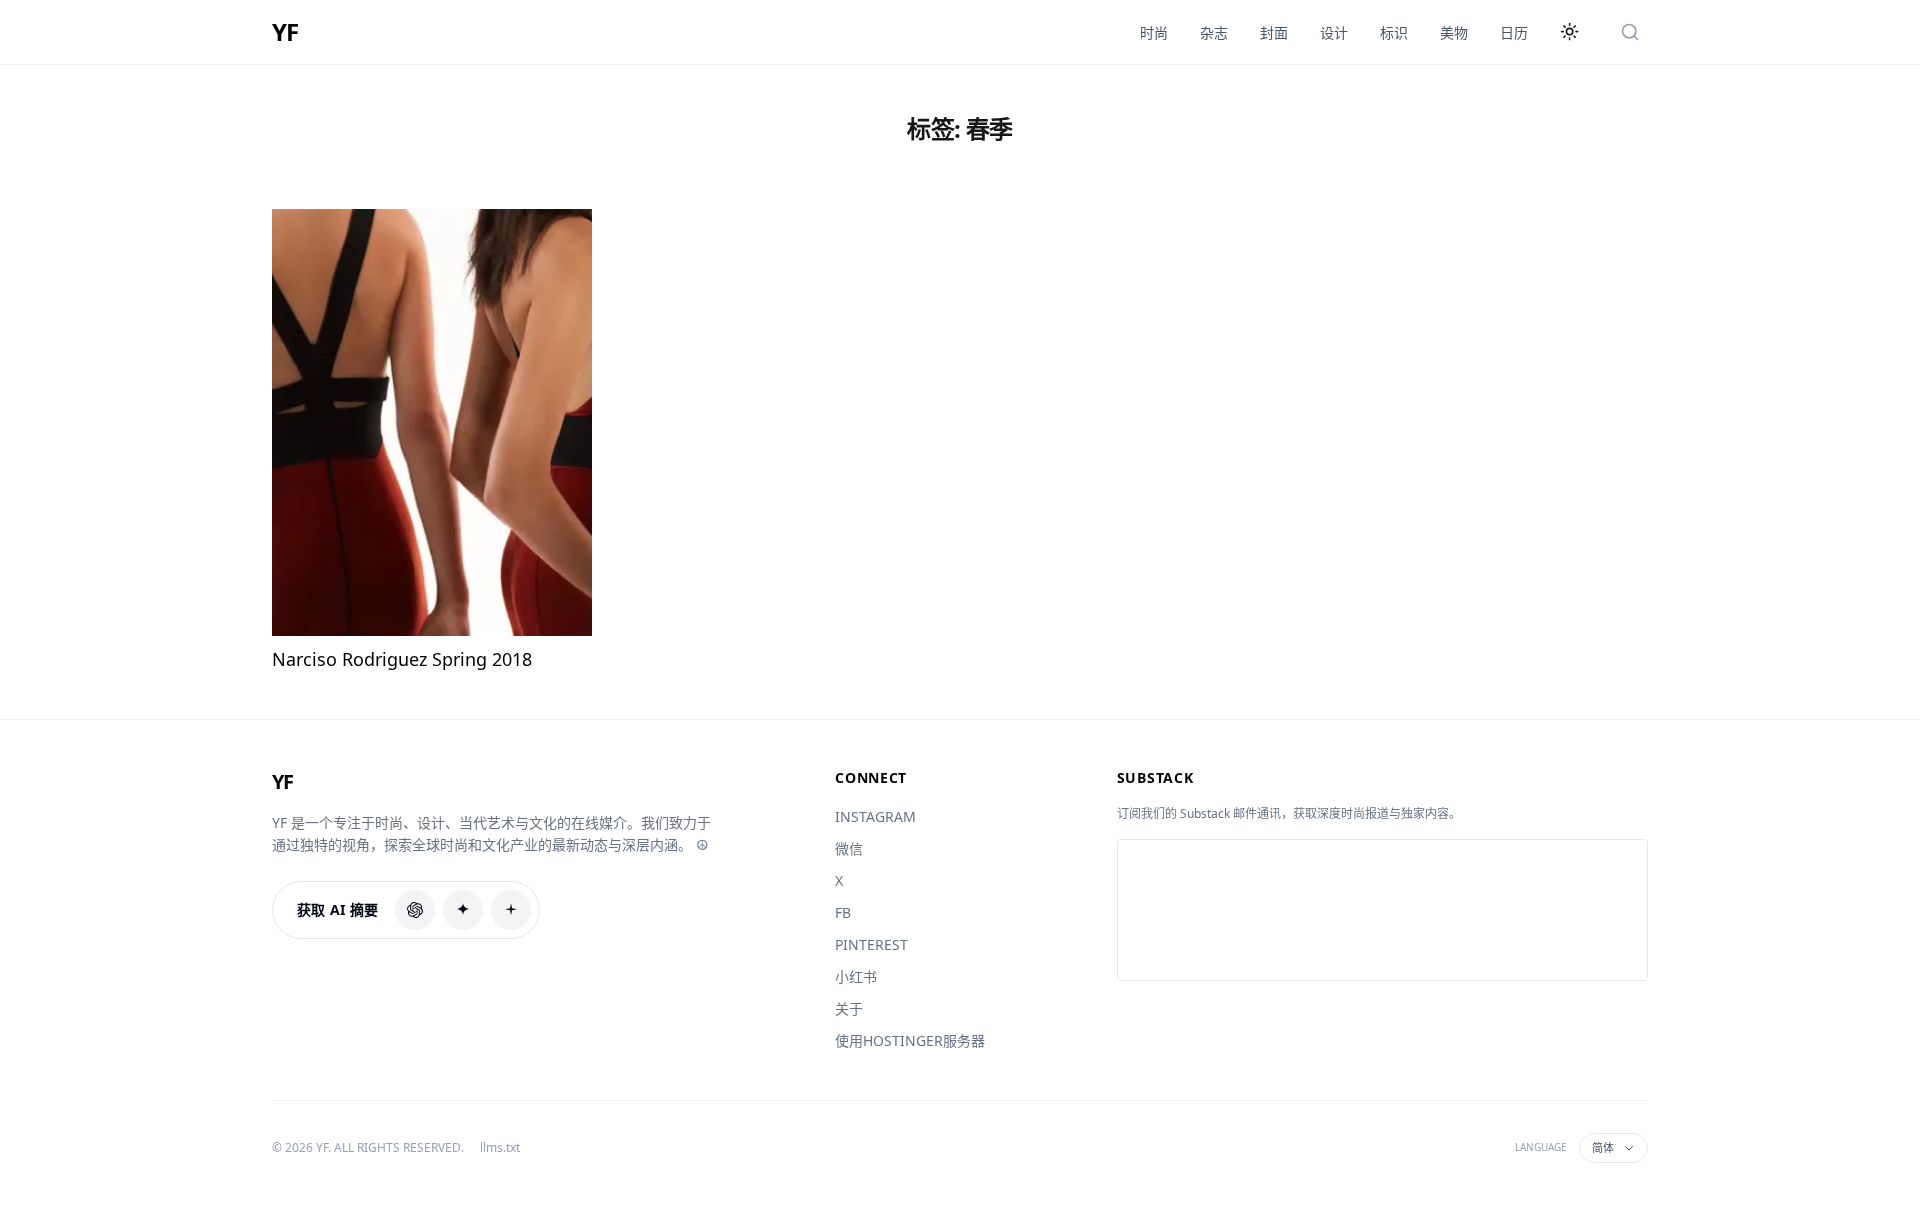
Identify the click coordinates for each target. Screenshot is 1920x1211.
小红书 (856, 976)
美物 (1454, 32)
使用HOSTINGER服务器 (910, 1040)
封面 (1274, 32)
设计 (1334, 32)
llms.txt (500, 1148)
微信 (849, 848)
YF (285, 32)
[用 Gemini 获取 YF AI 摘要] (511, 910)
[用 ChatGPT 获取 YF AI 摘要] (415, 910)
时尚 (1154, 32)
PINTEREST (871, 944)
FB (843, 912)
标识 (1394, 32)
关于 (849, 1008)
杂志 (1214, 32)
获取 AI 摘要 (338, 909)
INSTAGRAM (875, 816)
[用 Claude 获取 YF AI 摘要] (463, 910)
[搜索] (1630, 32)
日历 (1514, 32)
